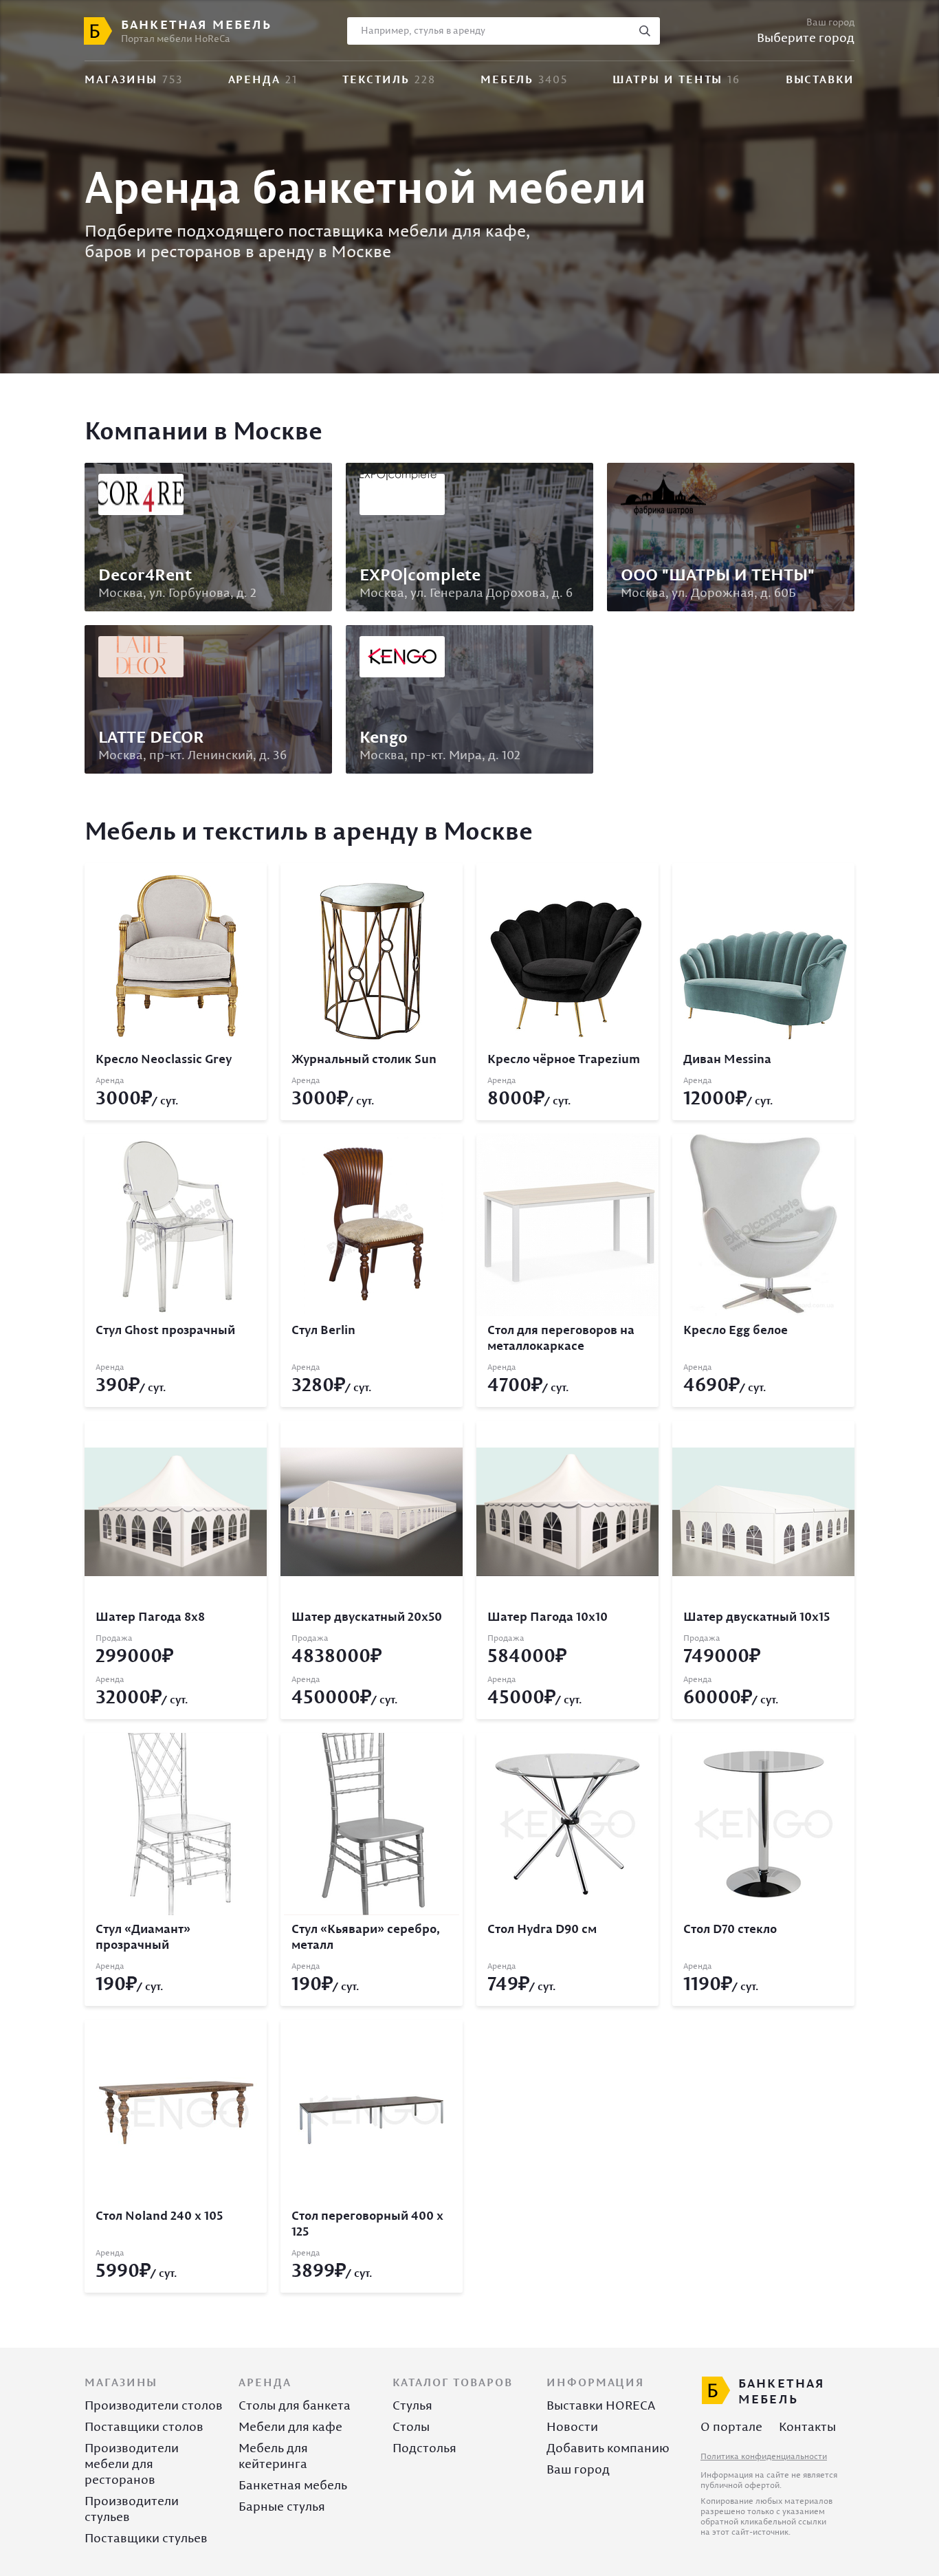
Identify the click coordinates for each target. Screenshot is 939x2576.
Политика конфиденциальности (764, 2456)
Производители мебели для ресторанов (132, 2464)
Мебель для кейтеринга (273, 2456)
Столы (411, 2426)
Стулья (412, 2405)
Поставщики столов (144, 2426)
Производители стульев (132, 2509)
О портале (731, 2426)
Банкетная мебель (293, 2485)
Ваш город (578, 2469)
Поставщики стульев (146, 2538)
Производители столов (154, 2405)
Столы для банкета (295, 2405)
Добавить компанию (608, 2448)
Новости (572, 2426)
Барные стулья (282, 2506)
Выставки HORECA (601, 2405)
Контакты (807, 2426)
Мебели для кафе (290, 2426)
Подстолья (424, 2448)
